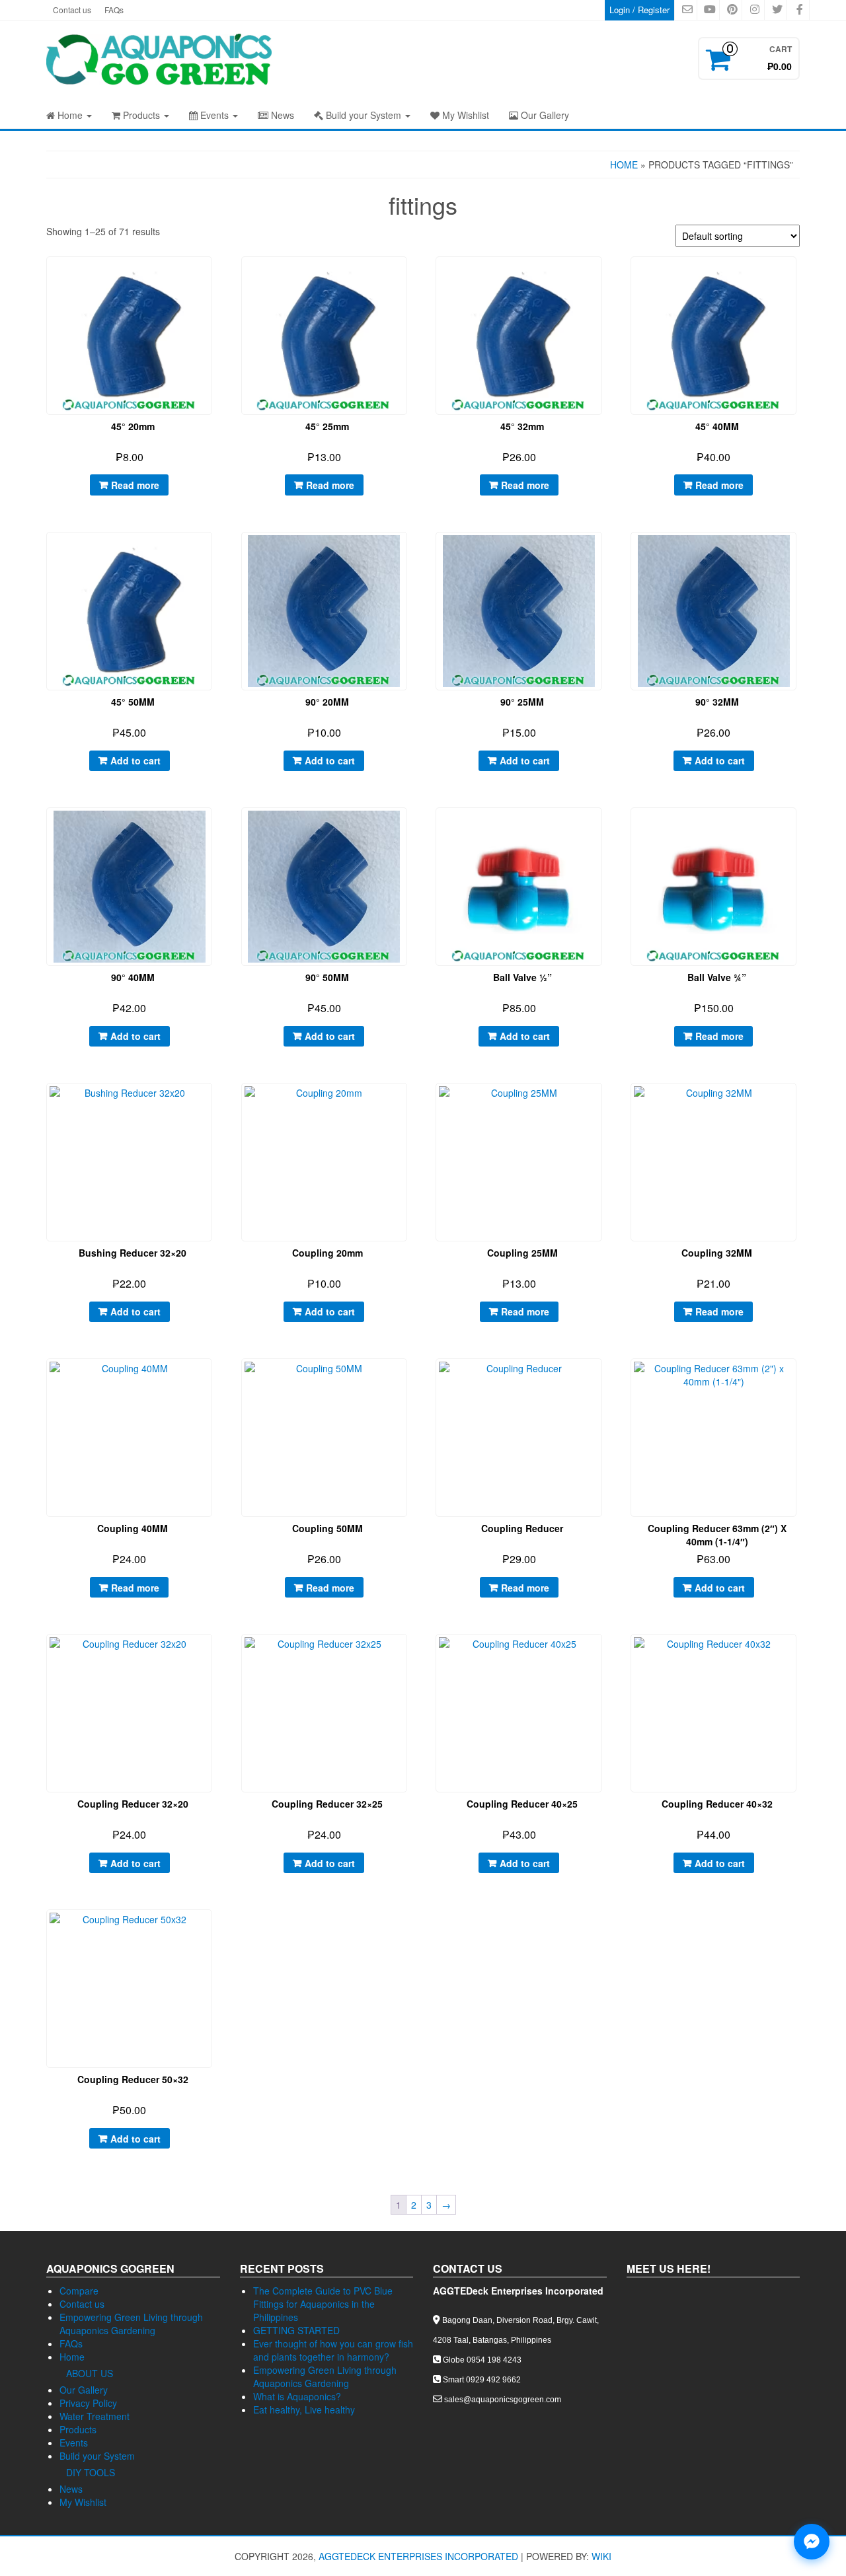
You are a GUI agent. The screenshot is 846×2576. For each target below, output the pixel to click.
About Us (90, 2373)
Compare (79, 2291)
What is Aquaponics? (297, 2396)
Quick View (212, 276)
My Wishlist (464, 115)
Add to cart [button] (135, 760)
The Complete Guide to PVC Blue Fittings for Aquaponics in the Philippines (323, 2304)
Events (214, 115)
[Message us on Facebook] (812, 2542)
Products (141, 115)
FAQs (114, 10)
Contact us (72, 10)
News (281, 115)
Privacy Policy (88, 2403)
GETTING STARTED (296, 2330)
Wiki (601, 2556)
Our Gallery (544, 115)
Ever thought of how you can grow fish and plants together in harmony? (333, 2350)
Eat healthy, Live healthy (304, 2410)
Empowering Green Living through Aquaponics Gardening (131, 2324)
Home (70, 115)
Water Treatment (95, 2416)
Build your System (364, 115)
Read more (135, 485)
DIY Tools (91, 2472)
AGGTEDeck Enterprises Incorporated (418, 2556)
